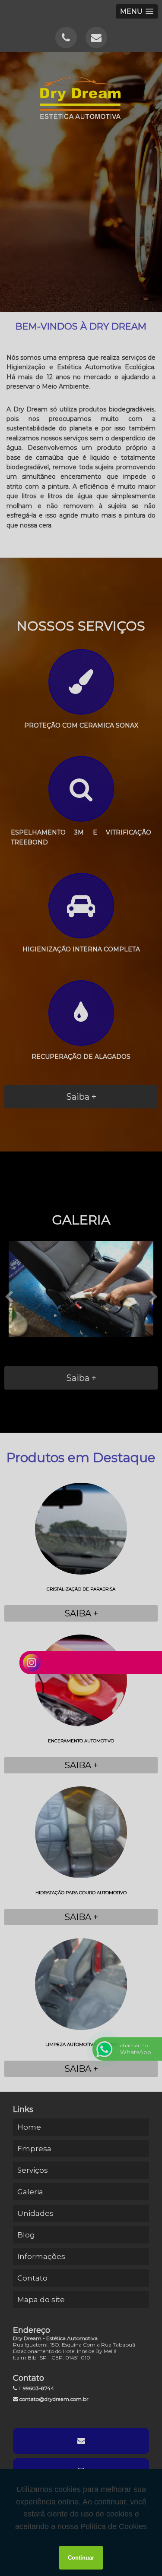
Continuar (81, 2558)
